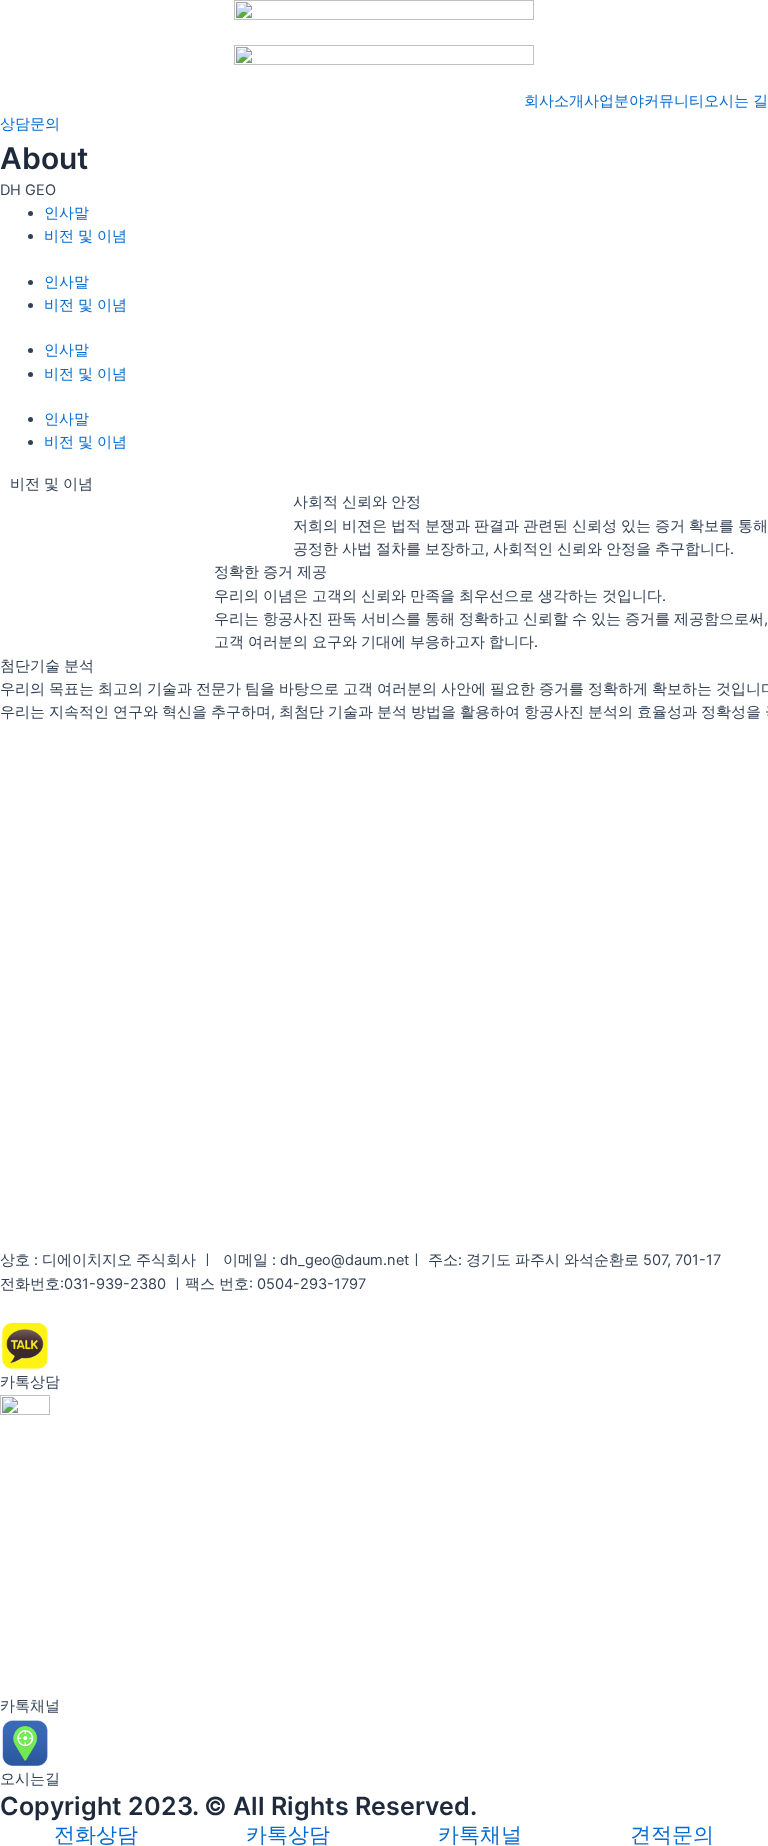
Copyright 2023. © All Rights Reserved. (238, 1806)
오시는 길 (736, 101)
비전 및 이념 (85, 236)
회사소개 (554, 101)
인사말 (66, 213)
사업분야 (614, 101)
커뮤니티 (674, 101)
